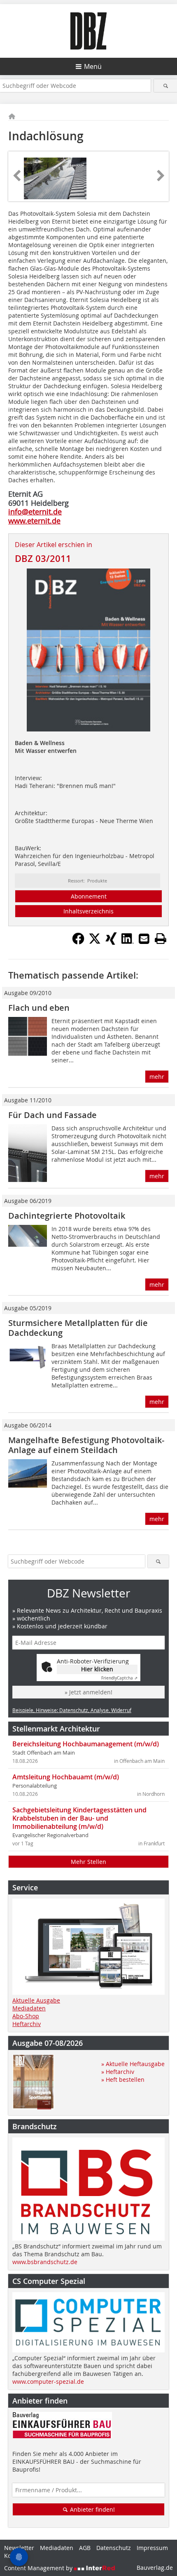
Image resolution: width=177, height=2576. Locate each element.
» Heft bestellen (123, 2079)
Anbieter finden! (92, 2509)
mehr (157, 1077)
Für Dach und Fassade (52, 1115)
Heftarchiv (27, 2024)
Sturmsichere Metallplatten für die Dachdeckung (78, 1328)
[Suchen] (165, 86)
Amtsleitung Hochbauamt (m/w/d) (66, 1777)
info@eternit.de (35, 512)
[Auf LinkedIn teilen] (128, 942)
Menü (93, 66)
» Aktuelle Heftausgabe (133, 2064)
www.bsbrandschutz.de (45, 2262)
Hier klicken (97, 1669)
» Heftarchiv (118, 2072)
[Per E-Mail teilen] (144, 939)
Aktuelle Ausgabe (36, 2000)
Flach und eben (40, 1008)
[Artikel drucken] (161, 939)
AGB (85, 2548)
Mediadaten (29, 2008)
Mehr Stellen (88, 1862)
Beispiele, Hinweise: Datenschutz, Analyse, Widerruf (72, 1710)
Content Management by (39, 2568)
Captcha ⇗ (119, 1678)
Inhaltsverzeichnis (88, 911)
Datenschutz (114, 2548)
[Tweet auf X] (95, 942)
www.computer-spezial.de (48, 2381)
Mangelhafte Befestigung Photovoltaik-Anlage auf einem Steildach (86, 1445)
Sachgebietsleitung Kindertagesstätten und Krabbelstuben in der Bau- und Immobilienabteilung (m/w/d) (79, 1818)
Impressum (152, 2548)
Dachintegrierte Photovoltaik (67, 1216)
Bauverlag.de (155, 2568)
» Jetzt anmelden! (88, 1692)
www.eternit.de (34, 521)
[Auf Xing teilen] (111, 942)
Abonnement (89, 896)
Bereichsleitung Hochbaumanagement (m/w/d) (86, 1744)
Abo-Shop (26, 2016)
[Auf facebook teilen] (78, 942)
